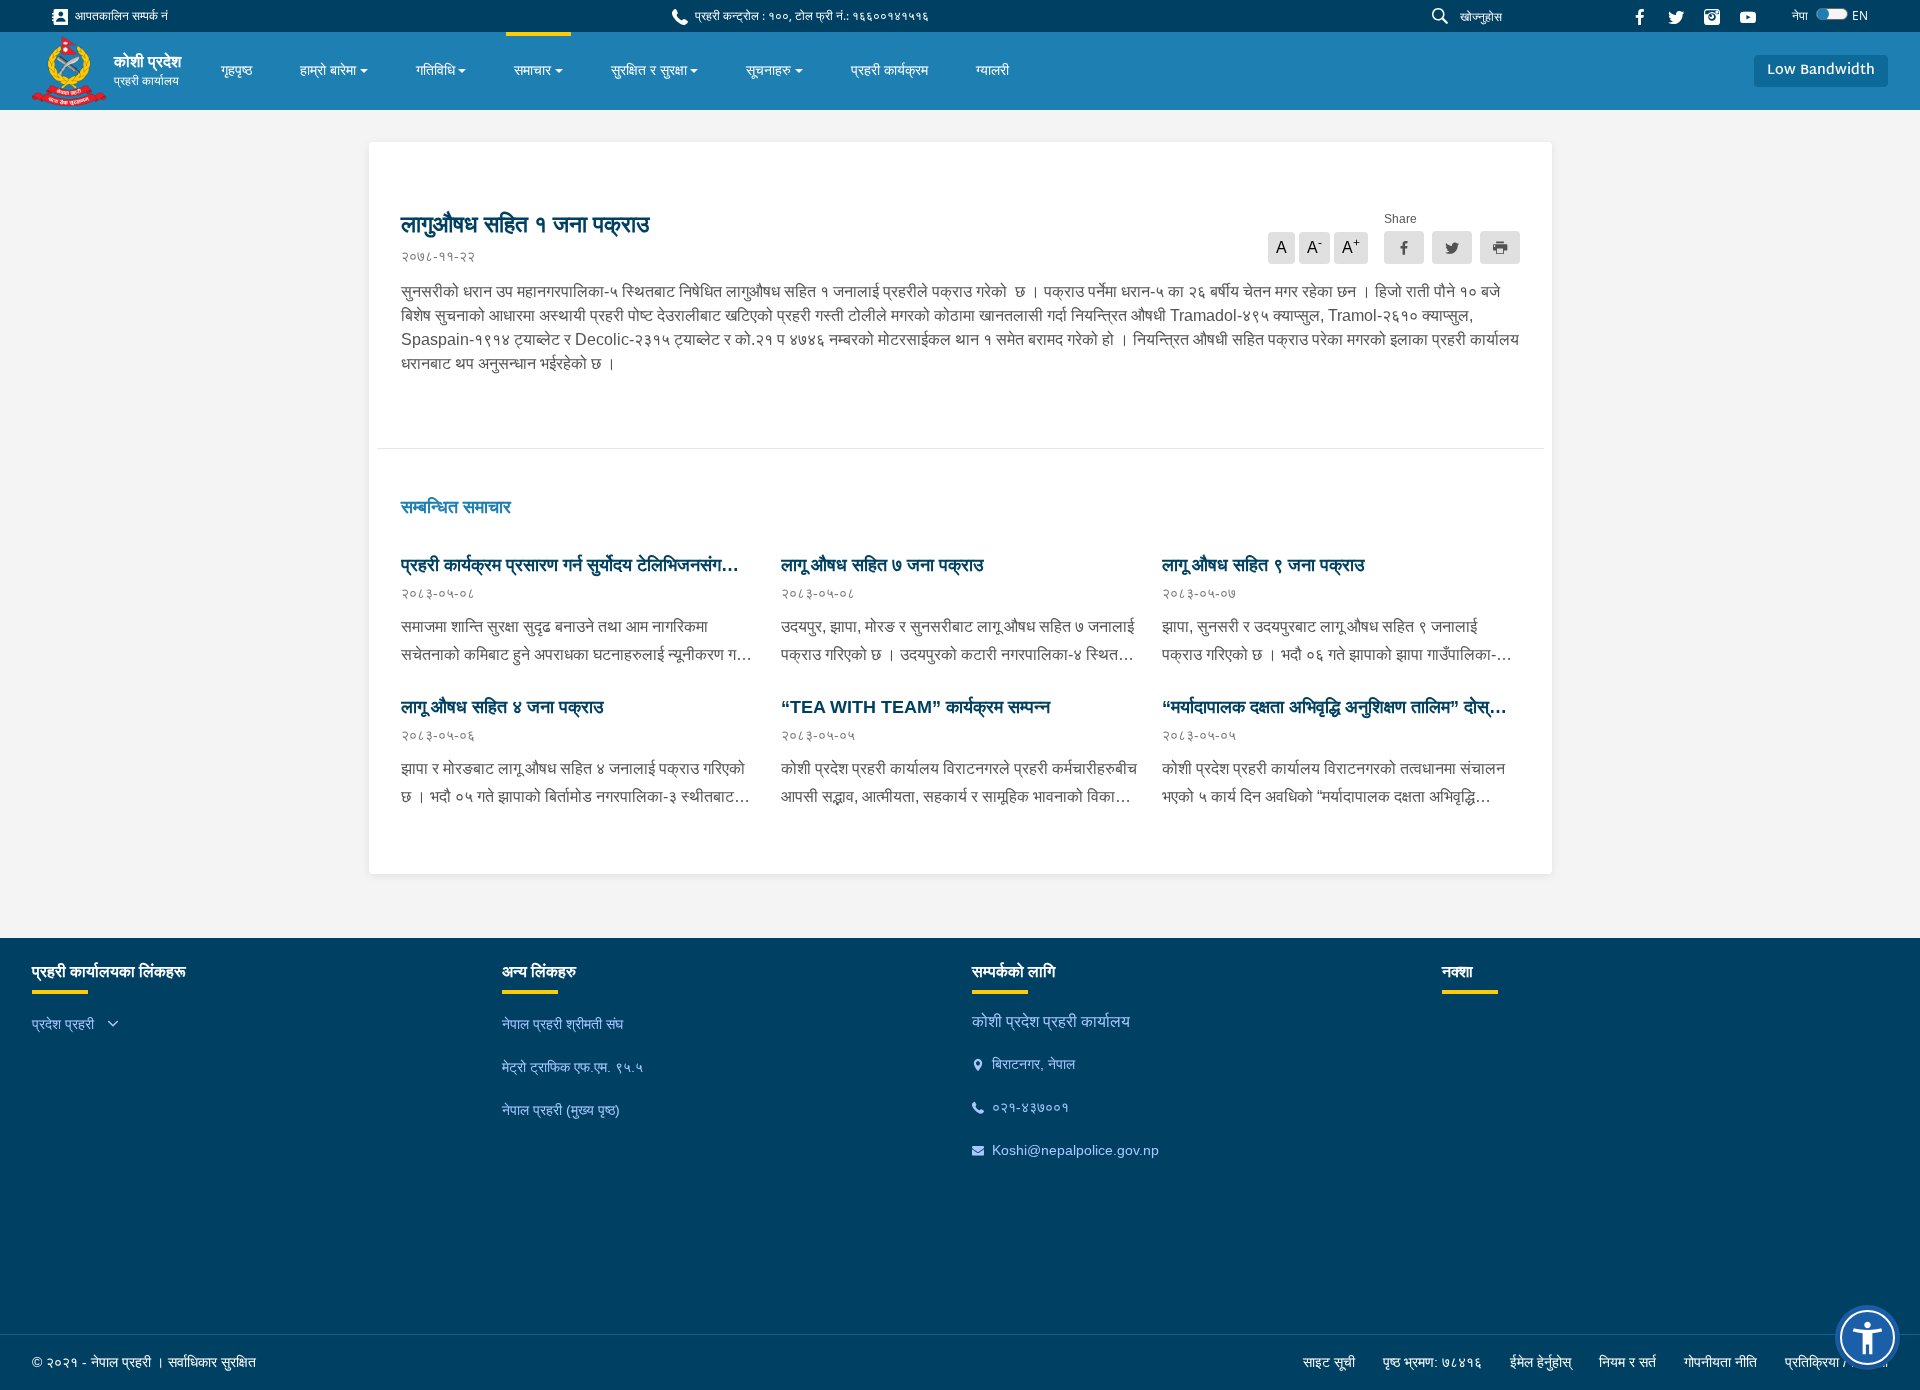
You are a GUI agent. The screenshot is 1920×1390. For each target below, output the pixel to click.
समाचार (532, 70)
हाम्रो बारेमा (328, 70)
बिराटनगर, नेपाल (1031, 1064)
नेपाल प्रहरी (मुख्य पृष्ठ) (561, 1110)
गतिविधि (435, 70)
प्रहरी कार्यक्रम (889, 70)
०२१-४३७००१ (1028, 1107)
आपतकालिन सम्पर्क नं (120, 15)
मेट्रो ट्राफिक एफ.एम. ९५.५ (572, 1067)
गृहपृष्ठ (236, 70)
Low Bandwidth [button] (1821, 70)
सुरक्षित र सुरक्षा (649, 70)
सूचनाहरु (768, 70)
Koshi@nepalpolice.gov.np (1073, 1150)
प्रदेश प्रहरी (63, 1024)
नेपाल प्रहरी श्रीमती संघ (562, 1024)
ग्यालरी (992, 70)
